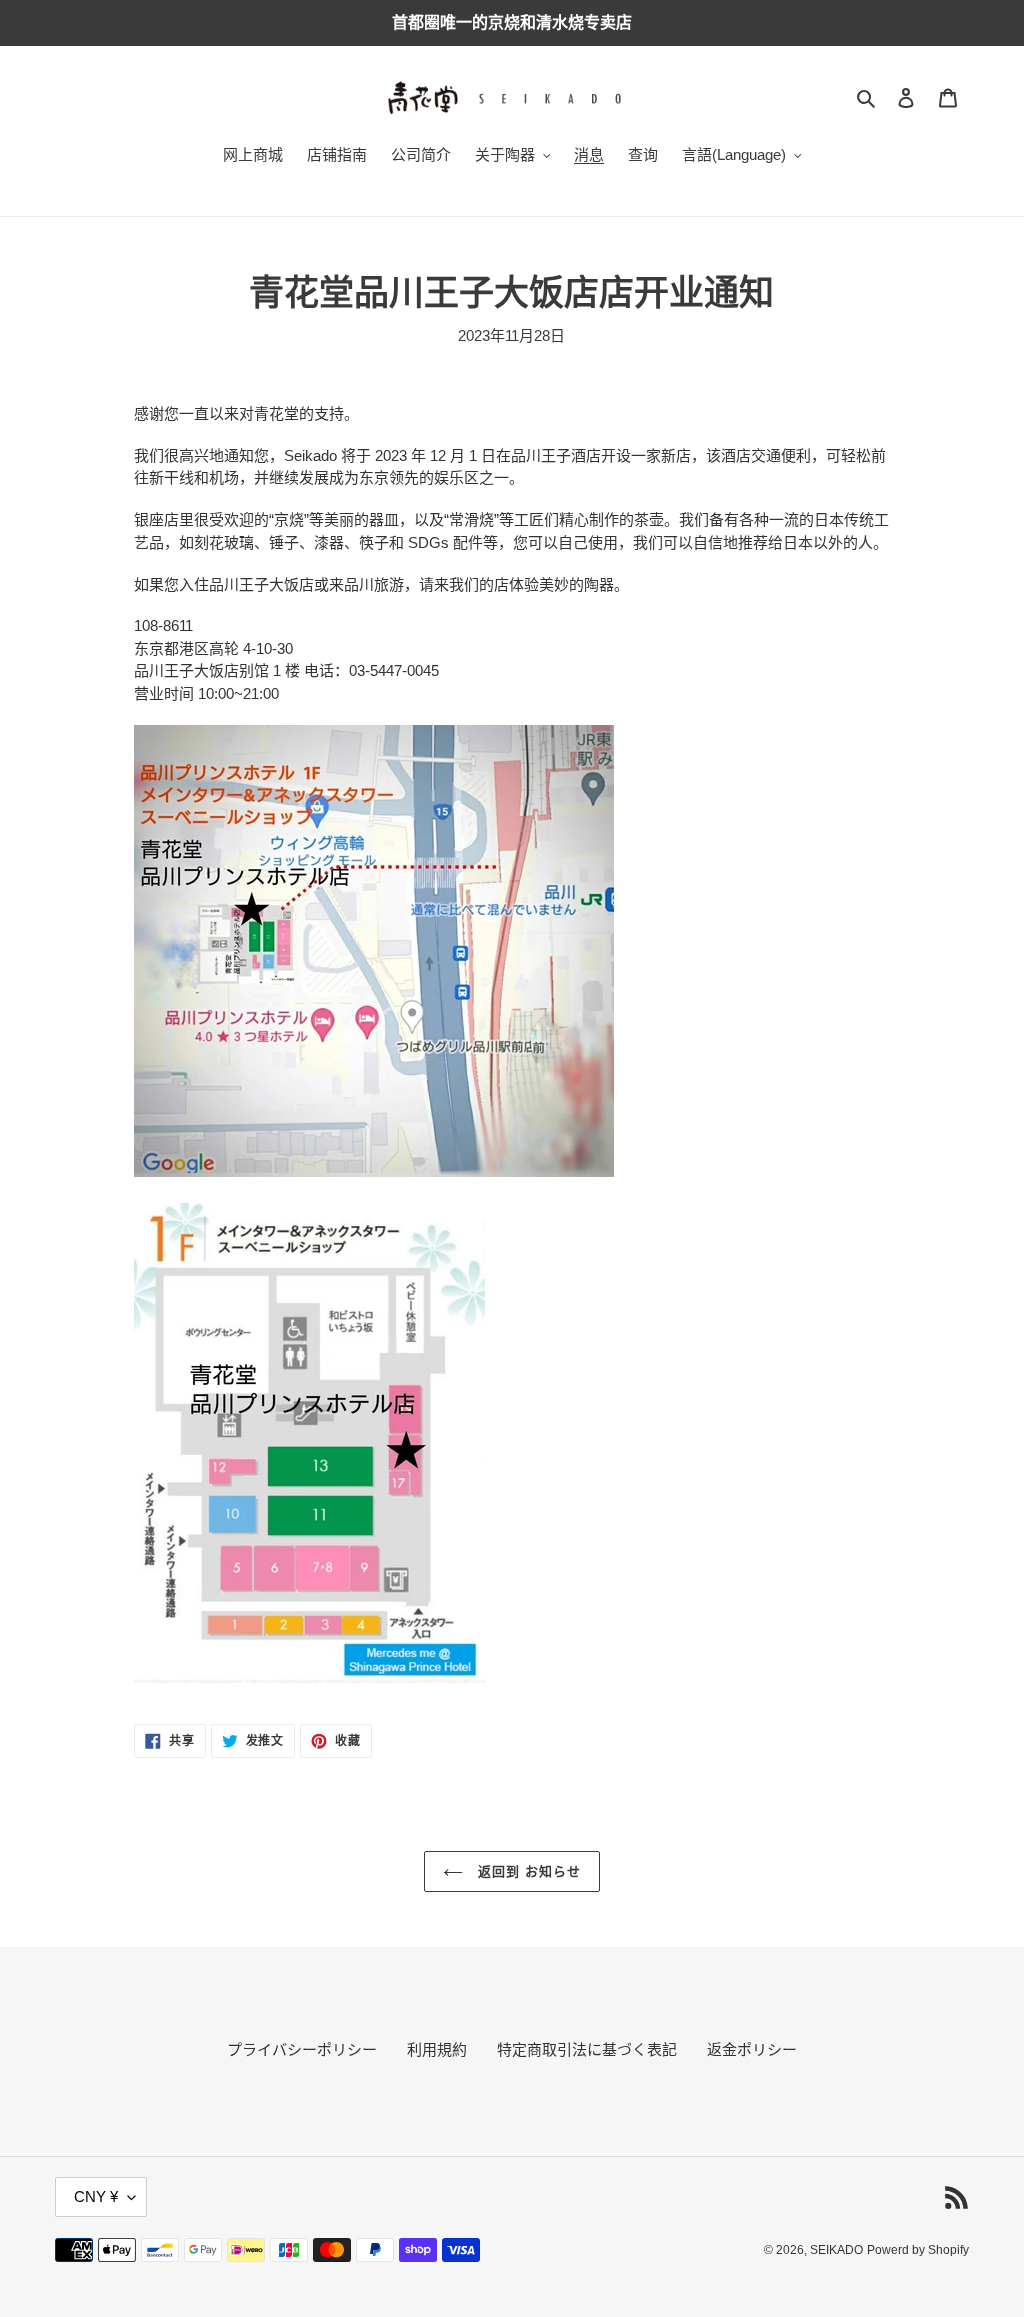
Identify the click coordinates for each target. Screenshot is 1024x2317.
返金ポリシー (752, 2049)
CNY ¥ (96, 2196)
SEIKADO (836, 2250)
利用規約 (437, 2049)
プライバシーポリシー (302, 2049)
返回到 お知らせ (527, 1871)
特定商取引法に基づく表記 (587, 2049)
